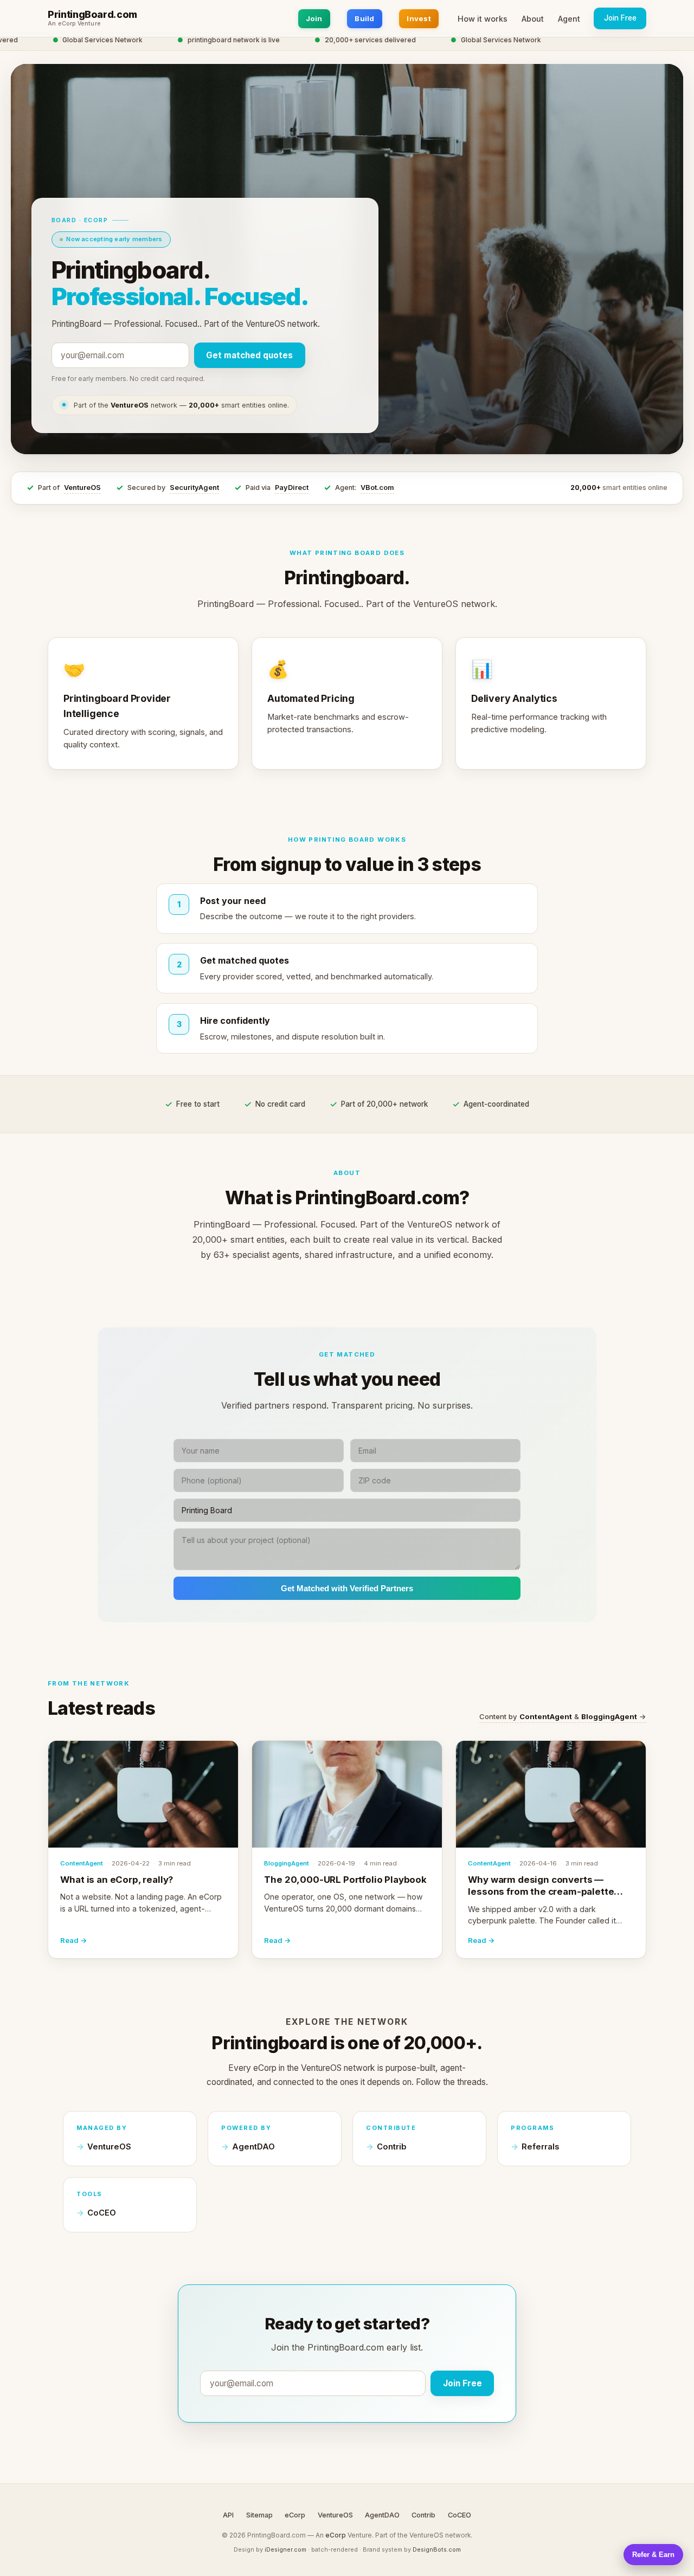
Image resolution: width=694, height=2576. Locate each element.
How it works (483, 19)
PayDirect (292, 488)
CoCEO (102, 2213)
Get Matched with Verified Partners (347, 1588)
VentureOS (82, 488)
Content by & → (563, 1716)
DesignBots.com (437, 2549)
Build (364, 18)
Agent (569, 19)
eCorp (295, 2515)
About (533, 19)
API (228, 2515)
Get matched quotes (249, 355)
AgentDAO (253, 2147)
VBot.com (377, 488)
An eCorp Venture (74, 24)
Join (314, 18)
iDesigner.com (285, 2549)
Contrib (392, 2147)
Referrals (540, 2147)
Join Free (620, 18)
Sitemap (259, 2515)
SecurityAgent (194, 488)
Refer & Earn (653, 2555)
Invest (419, 18)
